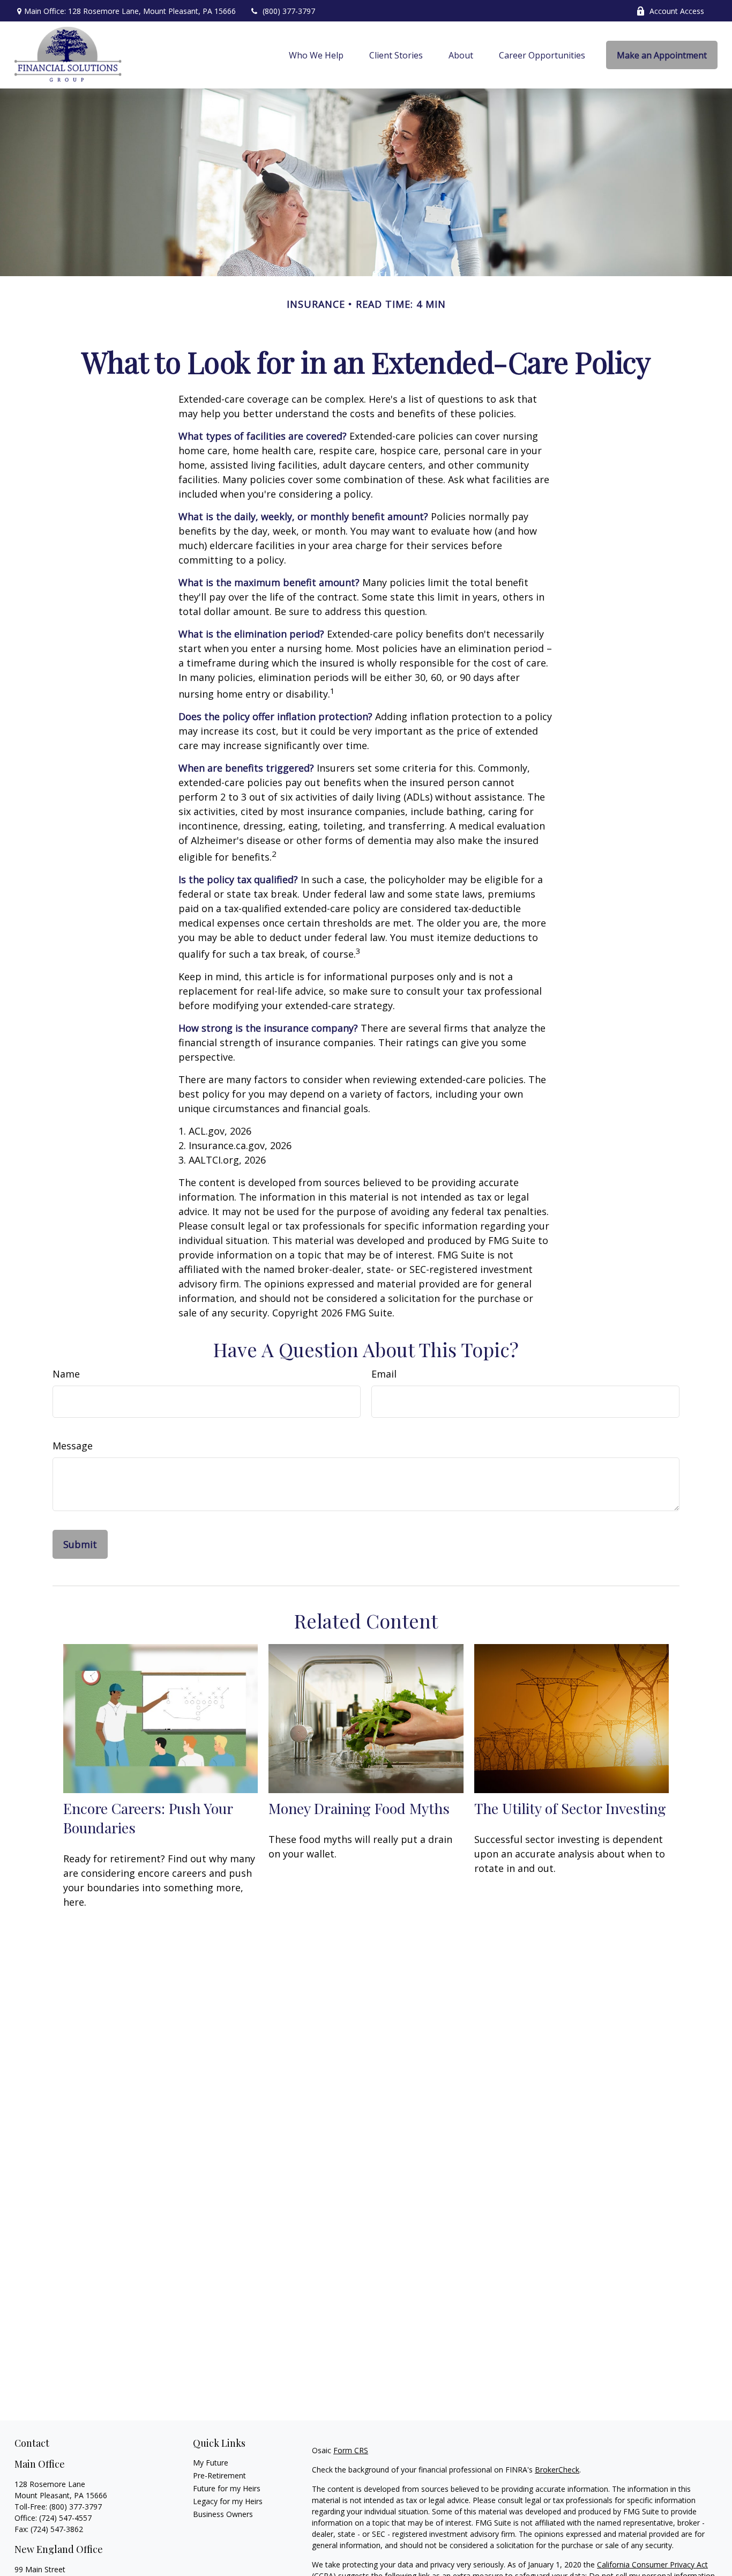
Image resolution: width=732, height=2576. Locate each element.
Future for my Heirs (227, 2488)
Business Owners (223, 2514)
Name (66, 1374)
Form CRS (351, 2450)
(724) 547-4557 (65, 2518)
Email (384, 1374)
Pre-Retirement (219, 2475)
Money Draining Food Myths (359, 1808)
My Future (211, 2463)
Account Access (677, 11)
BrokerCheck (557, 2470)
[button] (316, 55)
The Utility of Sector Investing (570, 1808)
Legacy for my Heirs (228, 2501)
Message (73, 1446)
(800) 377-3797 (289, 11)
